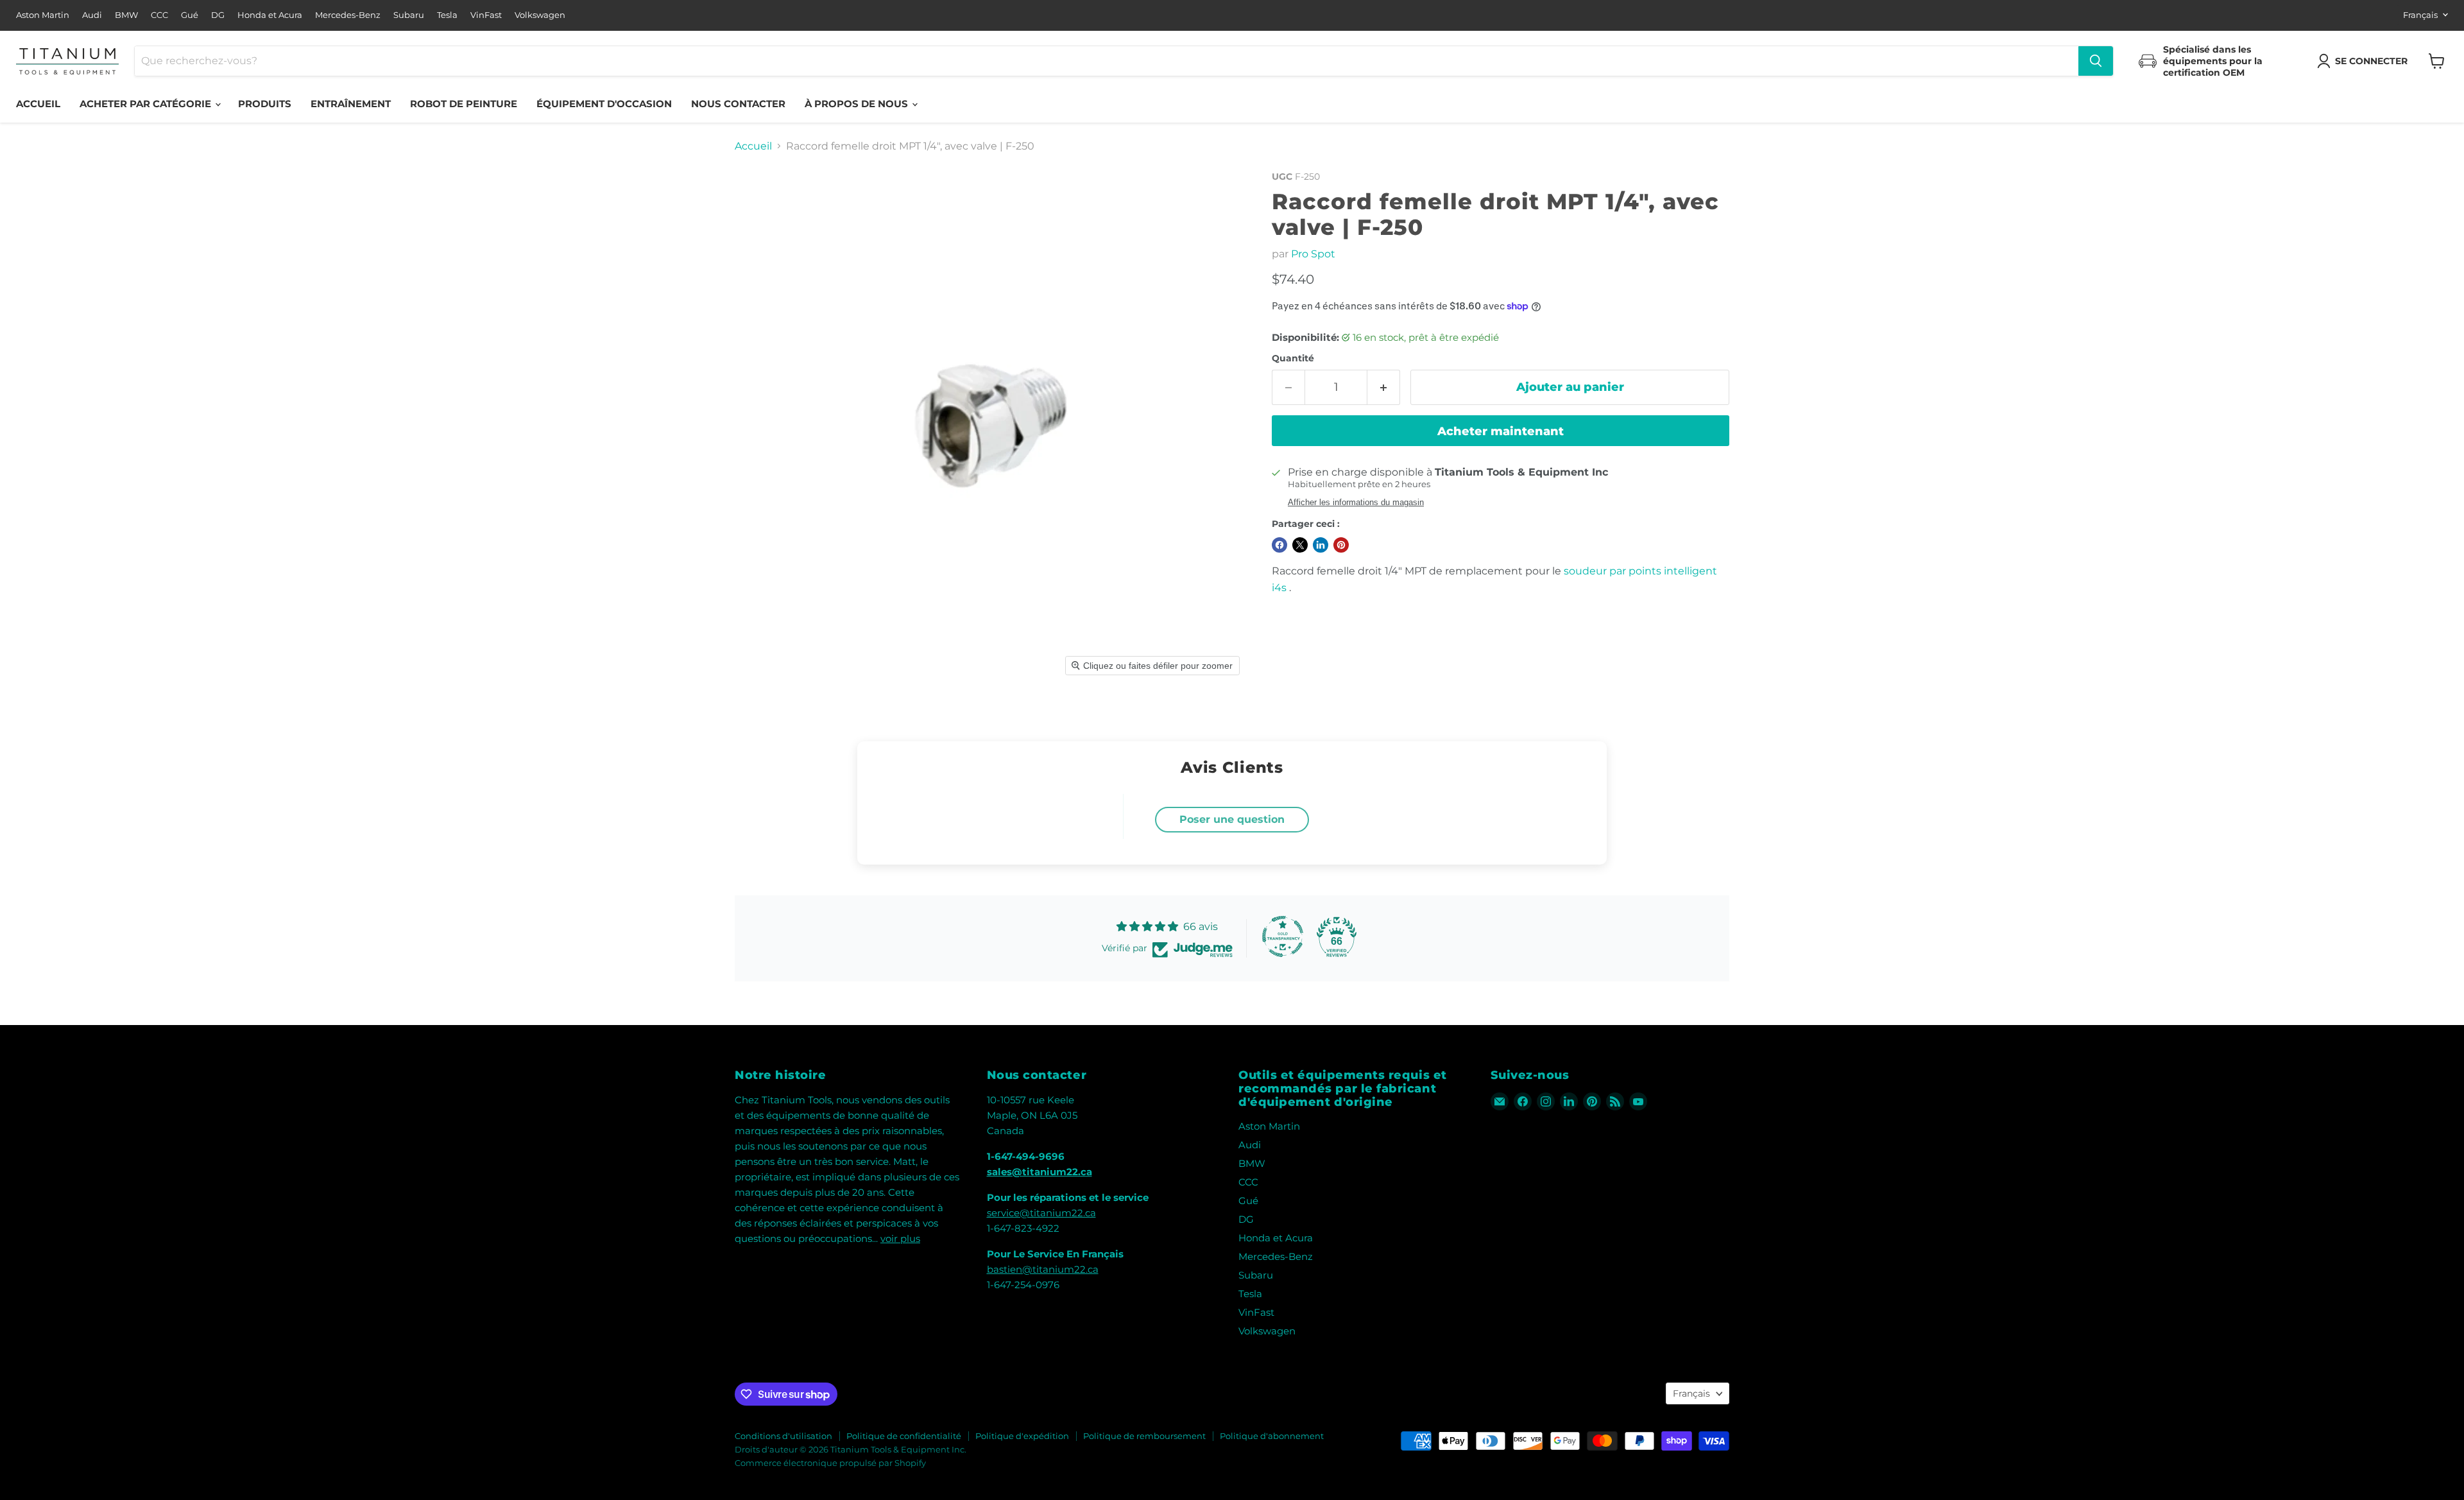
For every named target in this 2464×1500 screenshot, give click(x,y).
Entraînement (351, 104)
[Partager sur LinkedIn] (1321, 545)
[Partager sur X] (1300, 545)
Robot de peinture (464, 104)
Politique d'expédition (1022, 1436)
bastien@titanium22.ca (1043, 1269)
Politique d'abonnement (1272, 1436)
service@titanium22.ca (1041, 1213)
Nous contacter (738, 104)
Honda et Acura (270, 15)
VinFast (486, 15)
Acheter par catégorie (147, 104)
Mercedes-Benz (348, 15)
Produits (265, 104)
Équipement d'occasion (604, 104)
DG (218, 15)
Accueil (38, 104)
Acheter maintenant (1501, 431)
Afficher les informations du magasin (1356, 503)
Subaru (409, 15)
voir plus (900, 1238)
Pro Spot (1313, 254)
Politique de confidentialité (904, 1436)
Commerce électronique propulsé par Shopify (830, 1463)
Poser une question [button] (1232, 819)
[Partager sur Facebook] (1279, 545)
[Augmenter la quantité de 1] (1384, 387)
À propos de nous (858, 104)
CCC (159, 15)
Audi (92, 15)
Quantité (1293, 358)
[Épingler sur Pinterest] (1341, 545)
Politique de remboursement (1144, 1436)
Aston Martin (43, 15)
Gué (190, 15)
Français (2420, 15)
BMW (126, 15)
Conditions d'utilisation (783, 1436)
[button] (2365, 61)
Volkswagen (540, 15)
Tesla (447, 15)
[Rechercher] (2096, 61)
